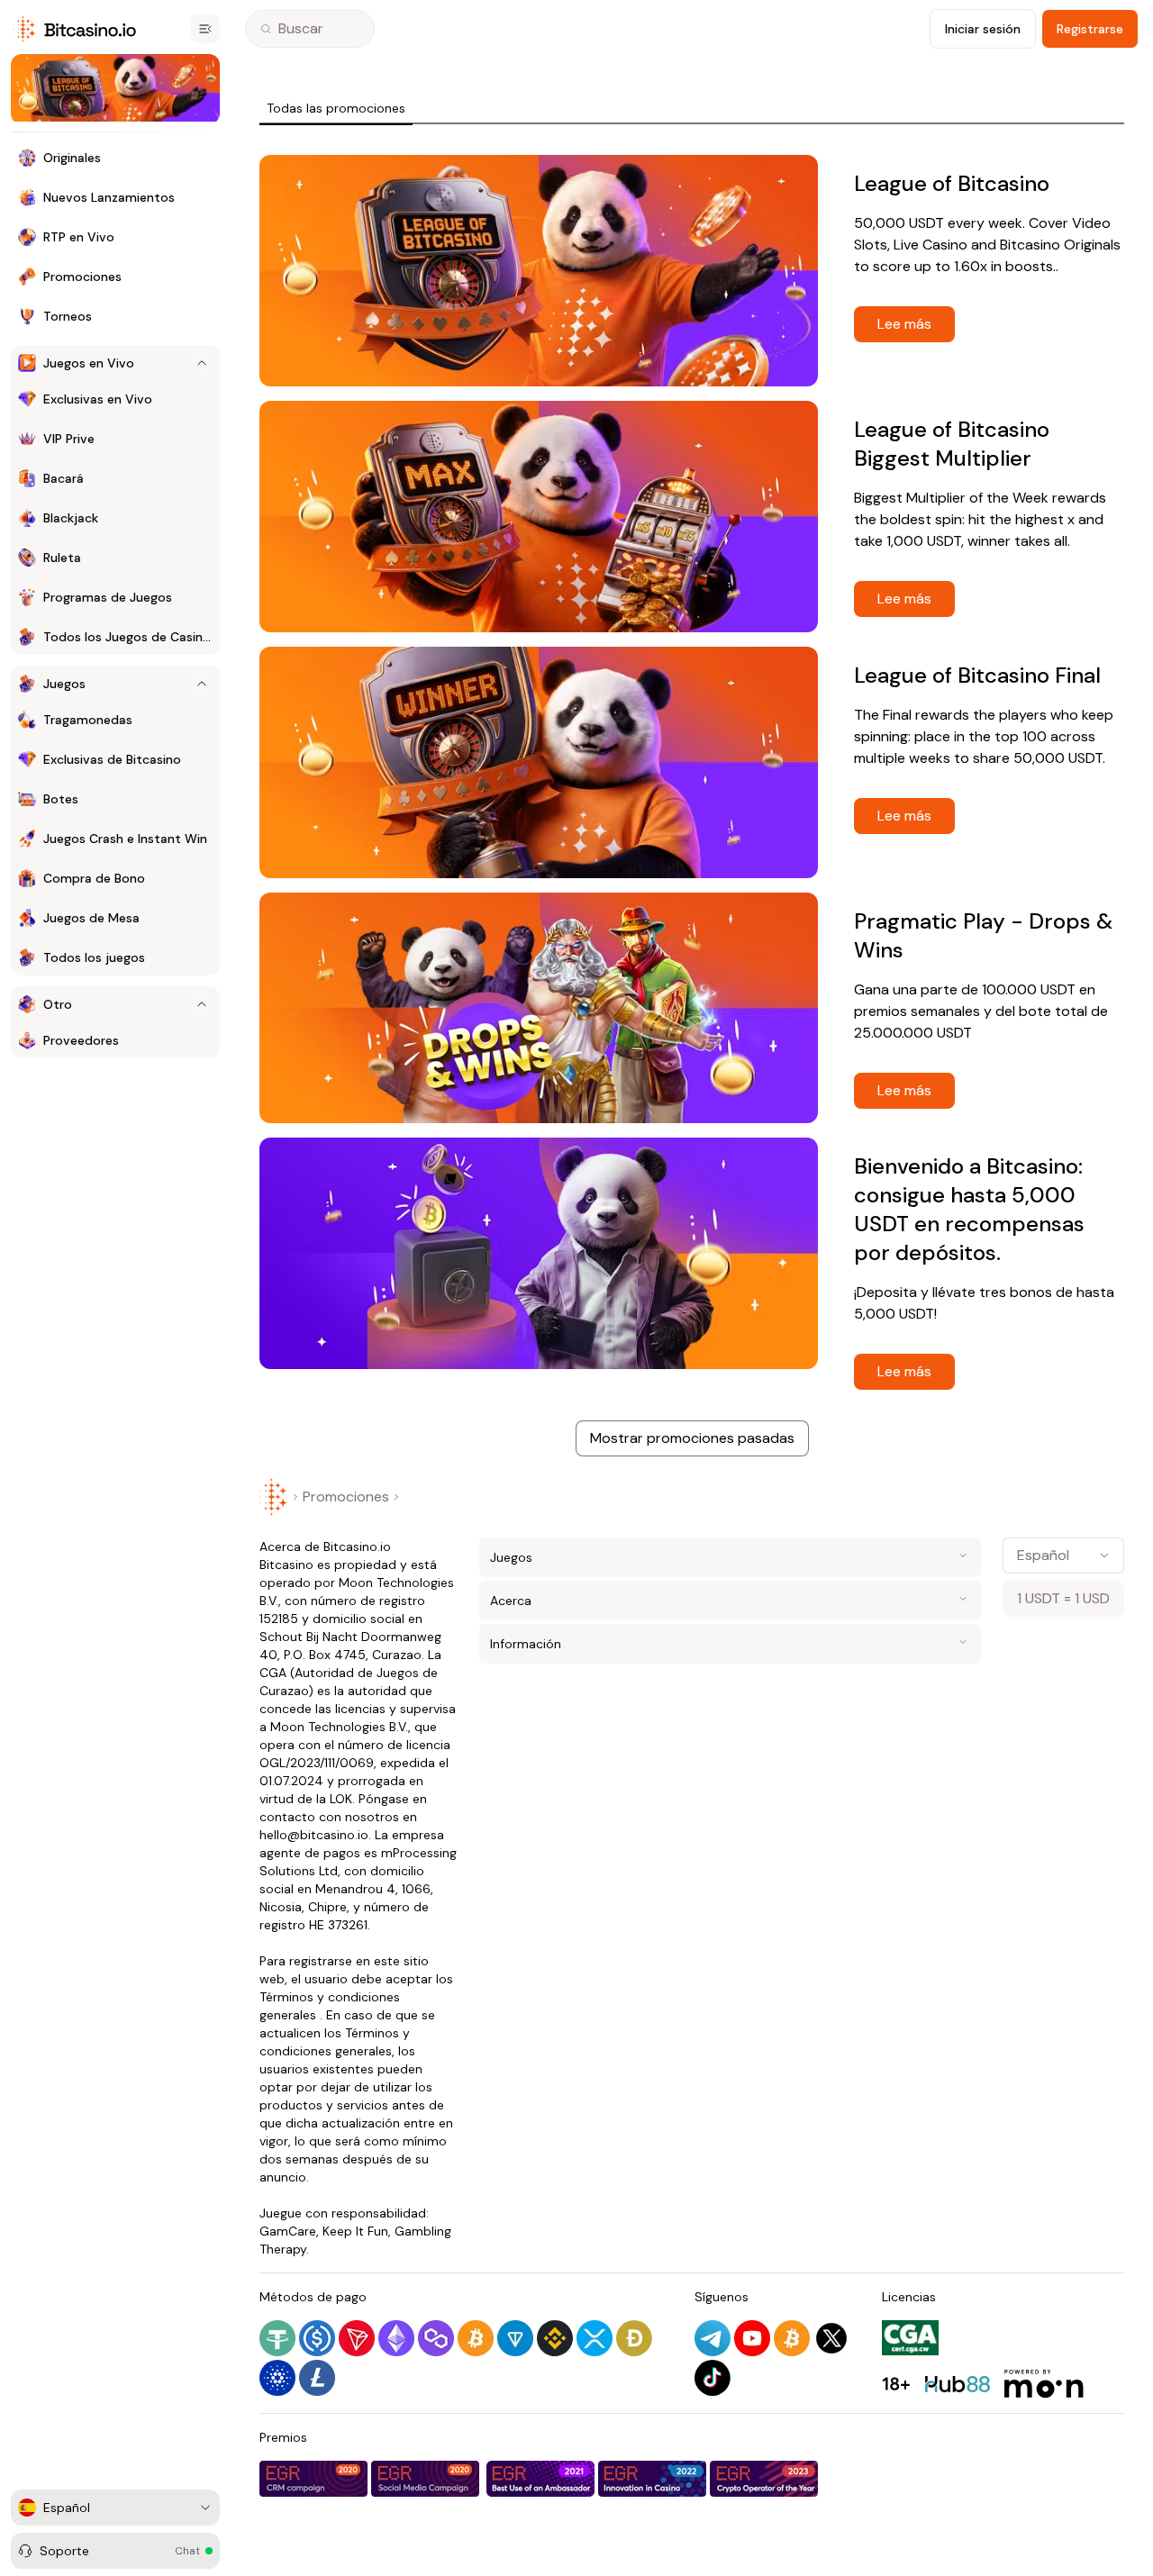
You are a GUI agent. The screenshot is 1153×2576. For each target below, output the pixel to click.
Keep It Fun (355, 2231)
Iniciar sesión (983, 29)
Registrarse (1090, 29)
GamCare (288, 2231)
